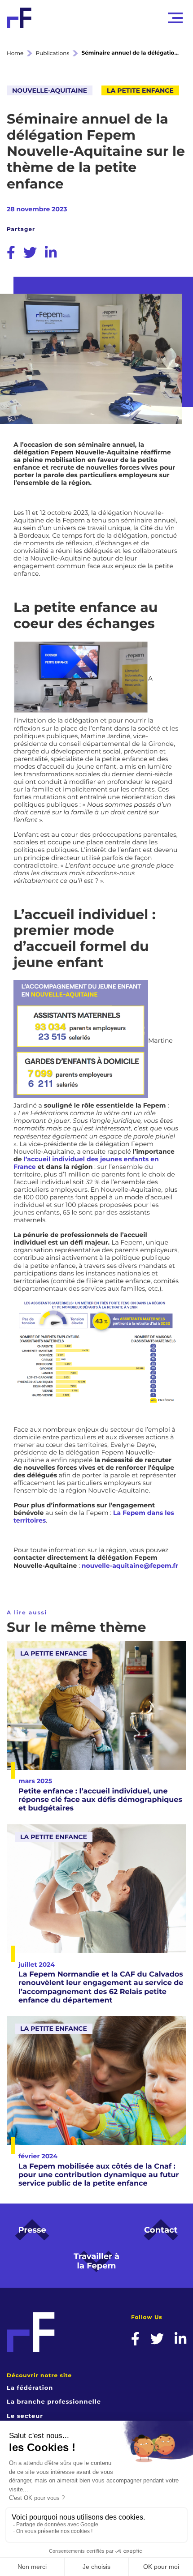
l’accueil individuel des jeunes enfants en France (86, 1163)
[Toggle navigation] (175, 18)
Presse (32, 2230)
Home (15, 53)
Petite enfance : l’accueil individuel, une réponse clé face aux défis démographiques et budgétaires (100, 1800)
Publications (53, 53)
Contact (161, 2230)
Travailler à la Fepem (96, 2261)
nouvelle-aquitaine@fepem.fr (130, 1566)
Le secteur (25, 2416)
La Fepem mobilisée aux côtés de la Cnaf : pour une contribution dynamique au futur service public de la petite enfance (99, 2175)
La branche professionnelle (54, 2402)
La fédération (30, 2388)
